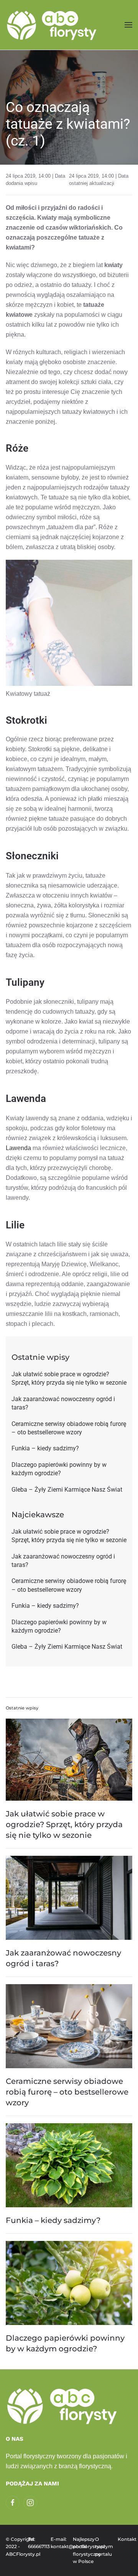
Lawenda (18, 1148)
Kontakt (125, 2539)
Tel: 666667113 (35, 2543)
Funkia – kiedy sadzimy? (53, 2220)
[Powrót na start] (53, 25)
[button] (128, 25)
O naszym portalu (102, 2547)
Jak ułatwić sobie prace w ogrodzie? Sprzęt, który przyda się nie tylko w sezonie (64, 1824)
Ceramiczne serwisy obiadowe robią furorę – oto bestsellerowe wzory (67, 2092)
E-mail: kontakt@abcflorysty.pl (58, 2543)
